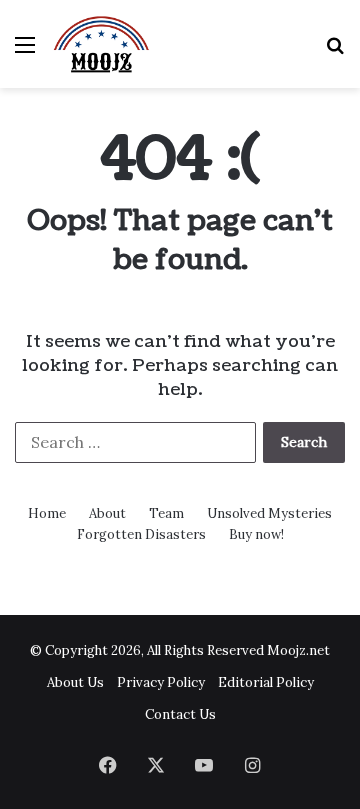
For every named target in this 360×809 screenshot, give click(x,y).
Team (166, 513)
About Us (75, 682)
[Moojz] (101, 44)
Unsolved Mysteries (269, 513)
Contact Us (180, 714)
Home (47, 513)
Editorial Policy (266, 682)
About (107, 513)
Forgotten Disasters (141, 534)
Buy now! (256, 534)
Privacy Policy (161, 682)
